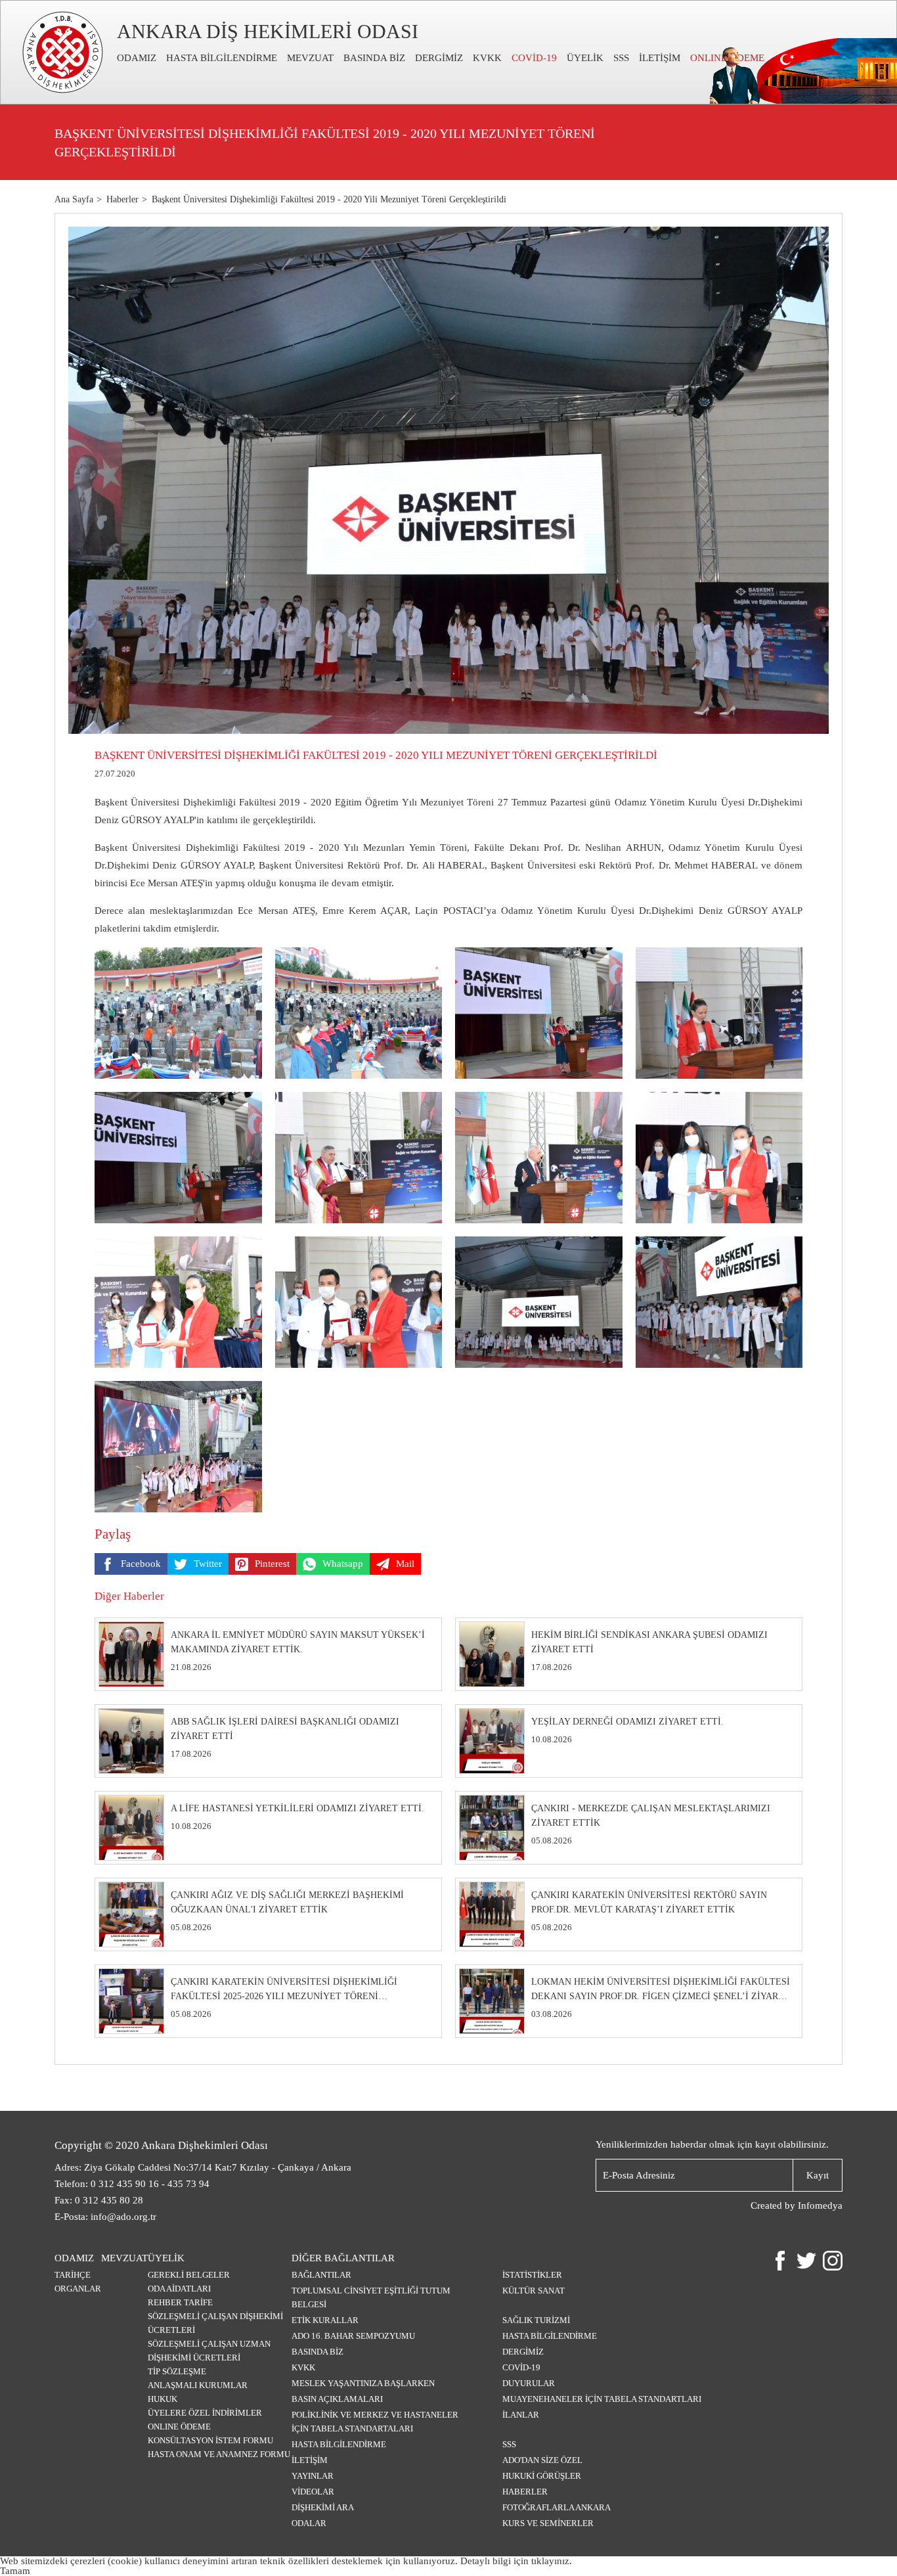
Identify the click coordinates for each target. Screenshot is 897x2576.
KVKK (487, 58)
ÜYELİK (585, 58)
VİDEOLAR (313, 2492)
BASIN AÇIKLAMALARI (337, 2399)
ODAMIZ (137, 58)
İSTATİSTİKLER (532, 2275)
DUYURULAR (529, 2383)
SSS (621, 58)
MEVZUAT (310, 58)
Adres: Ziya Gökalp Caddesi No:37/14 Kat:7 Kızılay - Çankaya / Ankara (203, 2167)
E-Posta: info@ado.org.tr (105, 2217)
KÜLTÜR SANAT (534, 2291)
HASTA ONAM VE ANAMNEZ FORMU (219, 2454)
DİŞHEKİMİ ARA (323, 2507)
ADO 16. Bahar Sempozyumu (353, 2336)
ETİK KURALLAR (325, 2320)
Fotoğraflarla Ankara (557, 2507)
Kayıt (818, 2175)
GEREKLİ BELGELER (189, 2275)
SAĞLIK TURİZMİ (536, 2320)
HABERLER (525, 2492)
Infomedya (820, 2205)
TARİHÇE (73, 2275)
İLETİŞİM (660, 58)
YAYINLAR (313, 2476)
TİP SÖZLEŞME (177, 2371)
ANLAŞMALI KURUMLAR (198, 2385)
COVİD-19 (534, 58)
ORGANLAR (78, 2289)
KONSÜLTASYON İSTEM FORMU (210, 2440)
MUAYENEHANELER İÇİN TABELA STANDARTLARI (602, 2399)
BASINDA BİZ (374, 58)
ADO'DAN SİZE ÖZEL (542, 2460)
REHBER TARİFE (180, 2302)
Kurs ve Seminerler (548, 2523)
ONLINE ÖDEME (179, 2427)
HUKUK (163, 2399)
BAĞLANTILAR (321, 2275)
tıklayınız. (552, 2561)
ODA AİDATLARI (179, 2289)
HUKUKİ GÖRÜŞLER (542, 2476)
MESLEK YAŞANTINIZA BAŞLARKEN (363, 2383)
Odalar (309, 2523)
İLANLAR (521, 2415)
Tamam (15, 2571)
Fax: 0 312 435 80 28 (99, 2200)
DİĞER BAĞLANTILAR (343, 2258)
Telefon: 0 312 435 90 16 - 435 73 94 (132, 2184)
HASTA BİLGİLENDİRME (222, 58)
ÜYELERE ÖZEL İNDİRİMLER (205, 2413)
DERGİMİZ (439, 58)
